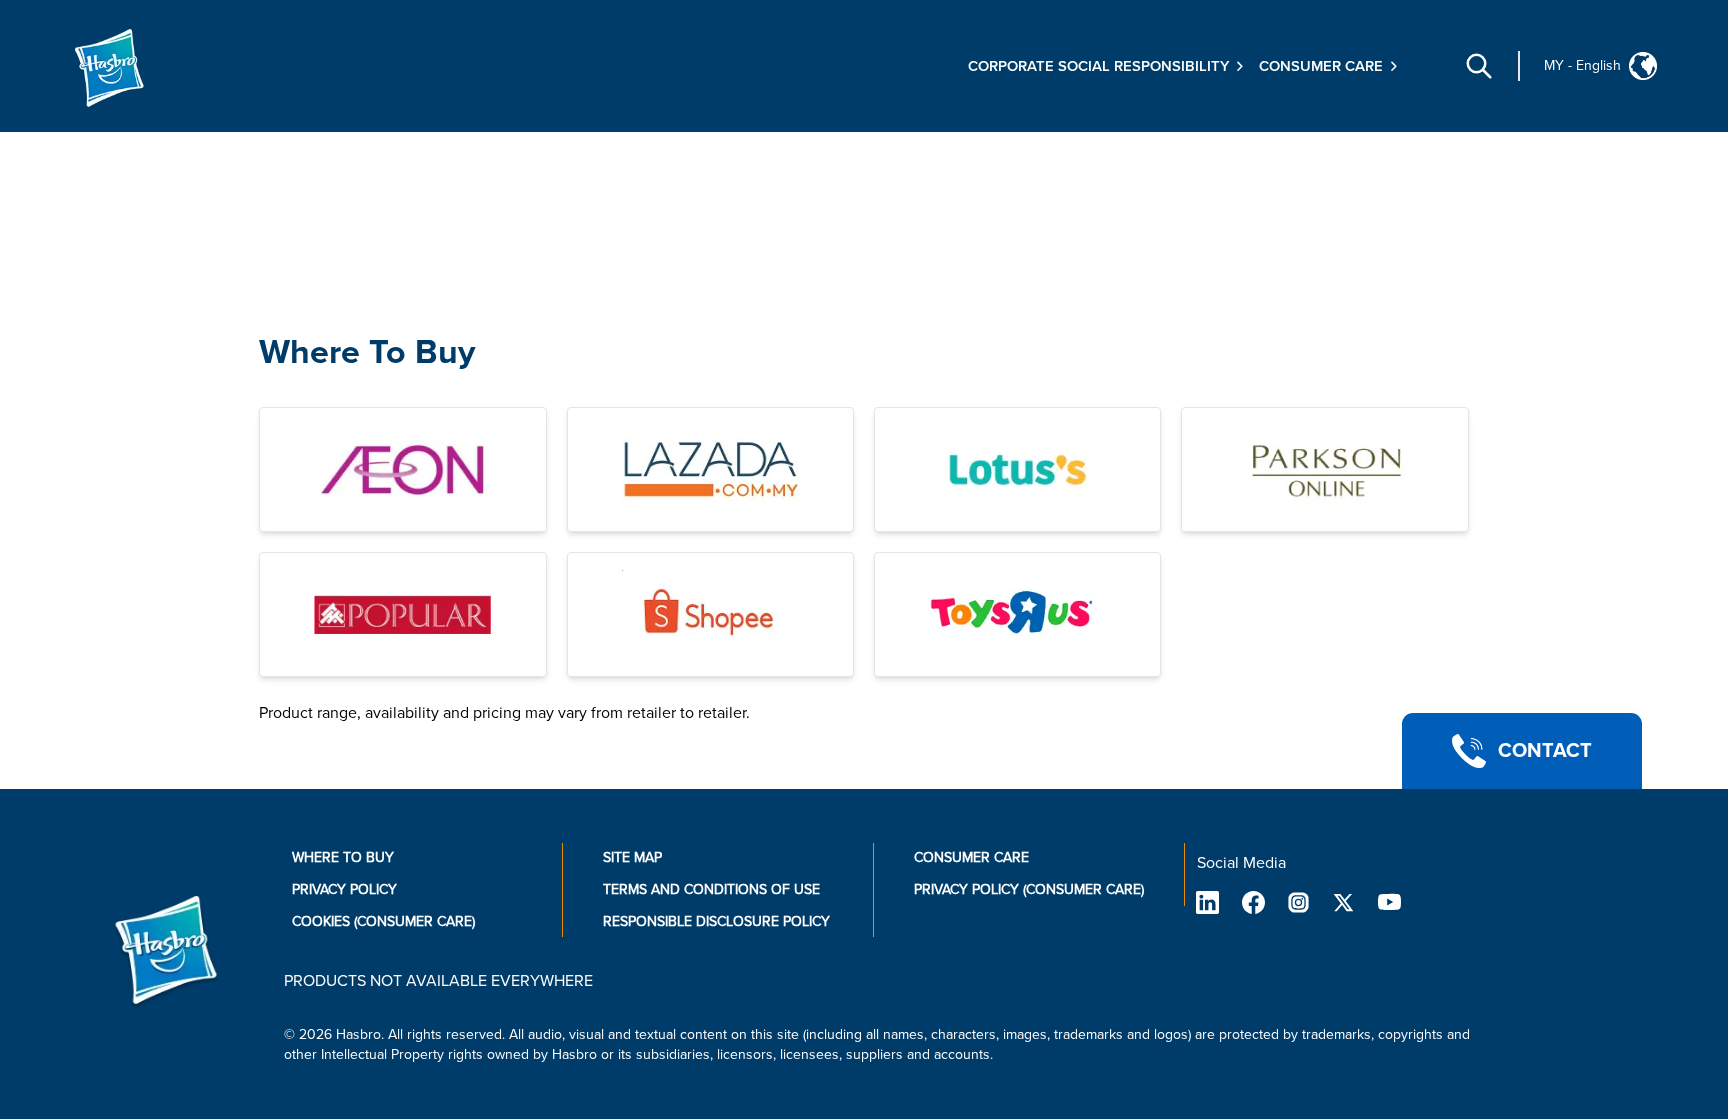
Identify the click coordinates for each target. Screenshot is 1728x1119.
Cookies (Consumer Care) (383, 921)
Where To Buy (367, 352)
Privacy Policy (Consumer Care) (1029, 889)
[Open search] (1479, 66)
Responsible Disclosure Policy (716, 921)
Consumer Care (971, 857)
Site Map (632, 857)
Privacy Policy (344, 889)
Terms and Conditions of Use (711, 889)
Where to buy (343, 857)
